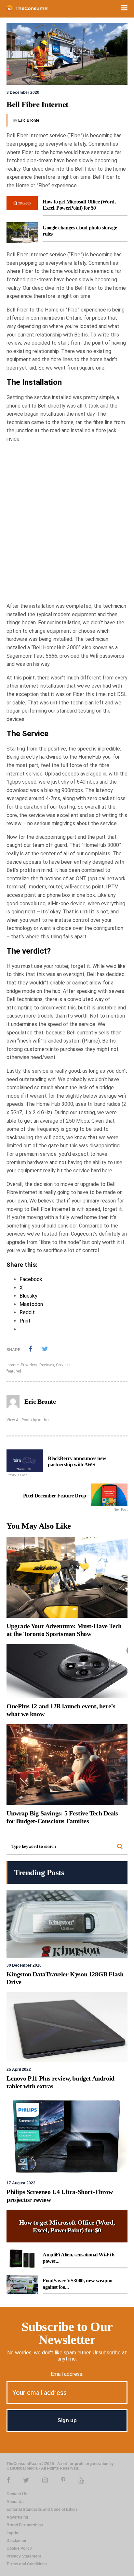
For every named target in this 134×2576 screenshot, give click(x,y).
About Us (15, 2502)
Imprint (13, 2533)
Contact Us (17, 2494)
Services (63, 1365)
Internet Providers (22, 1365)
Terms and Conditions (27, 2564)
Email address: (67, 2374)
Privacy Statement (24, 2556)
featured (14, 1371)
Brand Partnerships (25, 2525)
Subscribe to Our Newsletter (67, 2333)
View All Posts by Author (28, 1420)
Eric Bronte (29, 120)
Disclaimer (17, 2541)
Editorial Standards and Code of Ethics (42, 2509)
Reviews (47, 1365)
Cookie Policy (19, 2548)
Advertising (17, 2517)
